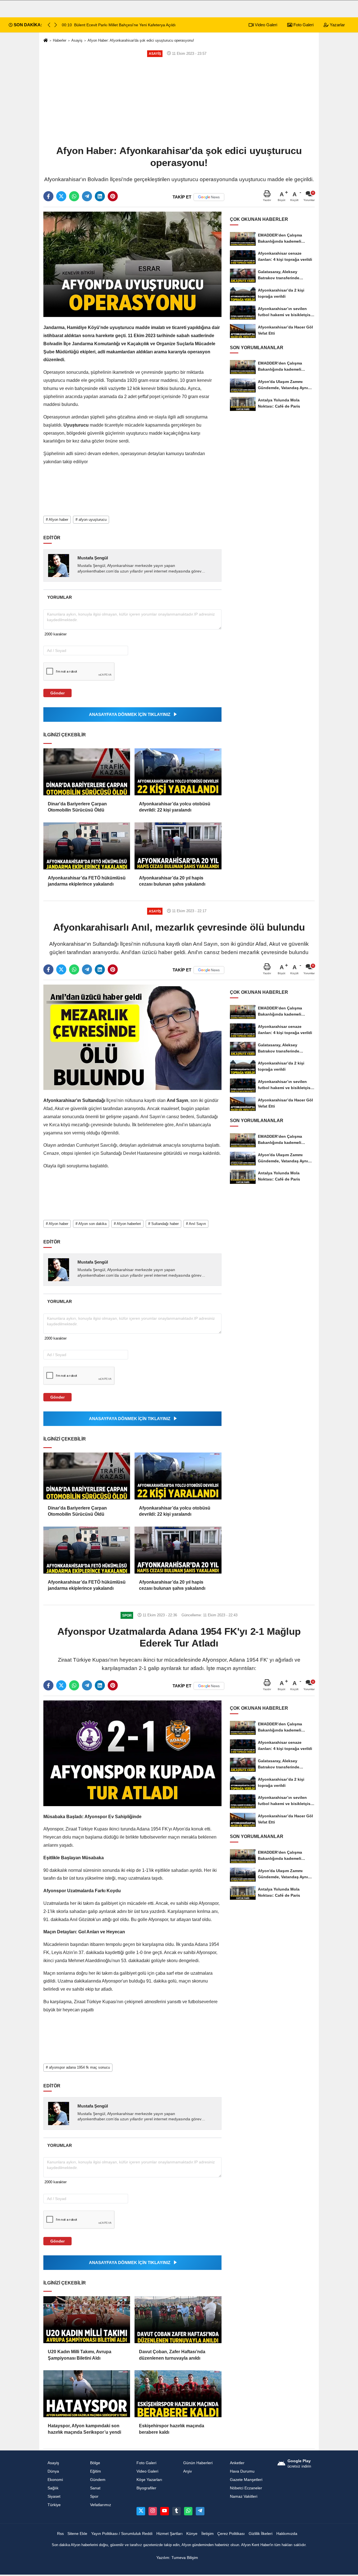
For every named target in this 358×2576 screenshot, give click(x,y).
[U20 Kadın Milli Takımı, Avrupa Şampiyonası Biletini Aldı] (87, 2320)
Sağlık (53, 2488)
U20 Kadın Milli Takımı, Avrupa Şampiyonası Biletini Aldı (80, 2355)
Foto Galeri (303, 25)
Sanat (95, 2488)
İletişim (208, 2534)
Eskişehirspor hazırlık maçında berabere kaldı (172, 2429)
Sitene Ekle (77, 2534)
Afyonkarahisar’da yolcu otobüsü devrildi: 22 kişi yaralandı (175, 807)
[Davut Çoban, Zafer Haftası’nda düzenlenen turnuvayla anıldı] (178, 2320)
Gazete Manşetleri (246, 2480)
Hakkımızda (287, 2534)
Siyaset (54, 2496)
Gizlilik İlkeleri (261, 2534)
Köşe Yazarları (149, 2480)
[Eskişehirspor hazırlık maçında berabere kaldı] (178, 2394)
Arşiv (188, 2471)
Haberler (60, 40)
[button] (56, 25)
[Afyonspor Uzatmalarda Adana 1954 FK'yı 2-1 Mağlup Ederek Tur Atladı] (132, 1753)
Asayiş (77, 40)
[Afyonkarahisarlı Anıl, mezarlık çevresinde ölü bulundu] (132, 1037)
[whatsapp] (74, 196)
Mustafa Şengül (93, 558)
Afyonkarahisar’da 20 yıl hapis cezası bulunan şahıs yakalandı (172, 881)
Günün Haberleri (198, 2463)
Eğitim (96, 2471)
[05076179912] (188, 2511)
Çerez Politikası (231, 2534)
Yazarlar (337, 25)
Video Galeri (265, 25)
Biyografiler (146, 2488)
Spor (94, 2496)
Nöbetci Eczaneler (246, 2488)
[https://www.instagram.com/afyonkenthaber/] (153, 2511)
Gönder (57, 693)
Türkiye (54, 2505)
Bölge (95, 2463)
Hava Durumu (242, 2471)
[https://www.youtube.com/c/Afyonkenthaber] (164, 2511)
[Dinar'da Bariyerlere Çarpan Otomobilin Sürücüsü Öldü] (87, 772)
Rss (60, 2534)
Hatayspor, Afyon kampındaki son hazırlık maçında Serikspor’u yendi (84, 2429)
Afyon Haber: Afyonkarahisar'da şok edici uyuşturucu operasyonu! (141, 40)
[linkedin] (100, 196)
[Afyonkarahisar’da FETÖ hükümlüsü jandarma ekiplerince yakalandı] (87, 846)
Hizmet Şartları (169, 2534)
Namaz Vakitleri (244, 2496)
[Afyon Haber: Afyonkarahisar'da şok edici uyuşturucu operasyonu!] (132, 264)
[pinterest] (113, 196)
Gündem (98, 2480)
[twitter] (61, 196)
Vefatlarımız (101, 2505)
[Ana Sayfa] (46, 41)
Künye (192, 2534)
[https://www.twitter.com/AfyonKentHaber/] (141, 2511)
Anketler (237, 2463)
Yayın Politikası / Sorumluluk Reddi (122, 2534)
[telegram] (87, 196)
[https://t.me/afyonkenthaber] (200, 2511)
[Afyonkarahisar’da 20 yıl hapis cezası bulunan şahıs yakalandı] (178, 846)
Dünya (53, 2471)
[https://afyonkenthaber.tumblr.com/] (176, 2511)
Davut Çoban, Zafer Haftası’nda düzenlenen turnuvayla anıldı (172, 2355)
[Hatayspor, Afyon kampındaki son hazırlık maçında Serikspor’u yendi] (87, 2394)
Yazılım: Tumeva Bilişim (177, 2558)
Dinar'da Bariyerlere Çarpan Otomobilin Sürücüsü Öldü (77, 807)
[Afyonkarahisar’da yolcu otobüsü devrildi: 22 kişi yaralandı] (178, 772)
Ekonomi (55, 2480)
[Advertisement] (179, 101)
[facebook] (48, 196)
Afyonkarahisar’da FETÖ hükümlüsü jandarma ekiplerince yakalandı (87, 881)
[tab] (59, 597)
